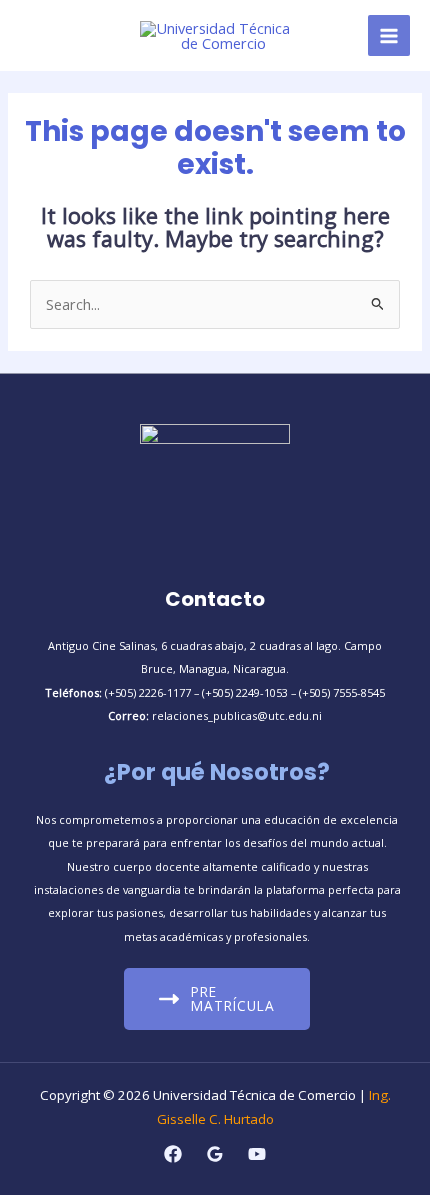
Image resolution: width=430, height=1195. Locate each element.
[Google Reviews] (215, 1154)
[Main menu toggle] (389, 36)
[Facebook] (173, 1154)
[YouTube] (257, 1154)
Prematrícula (233, 998)
